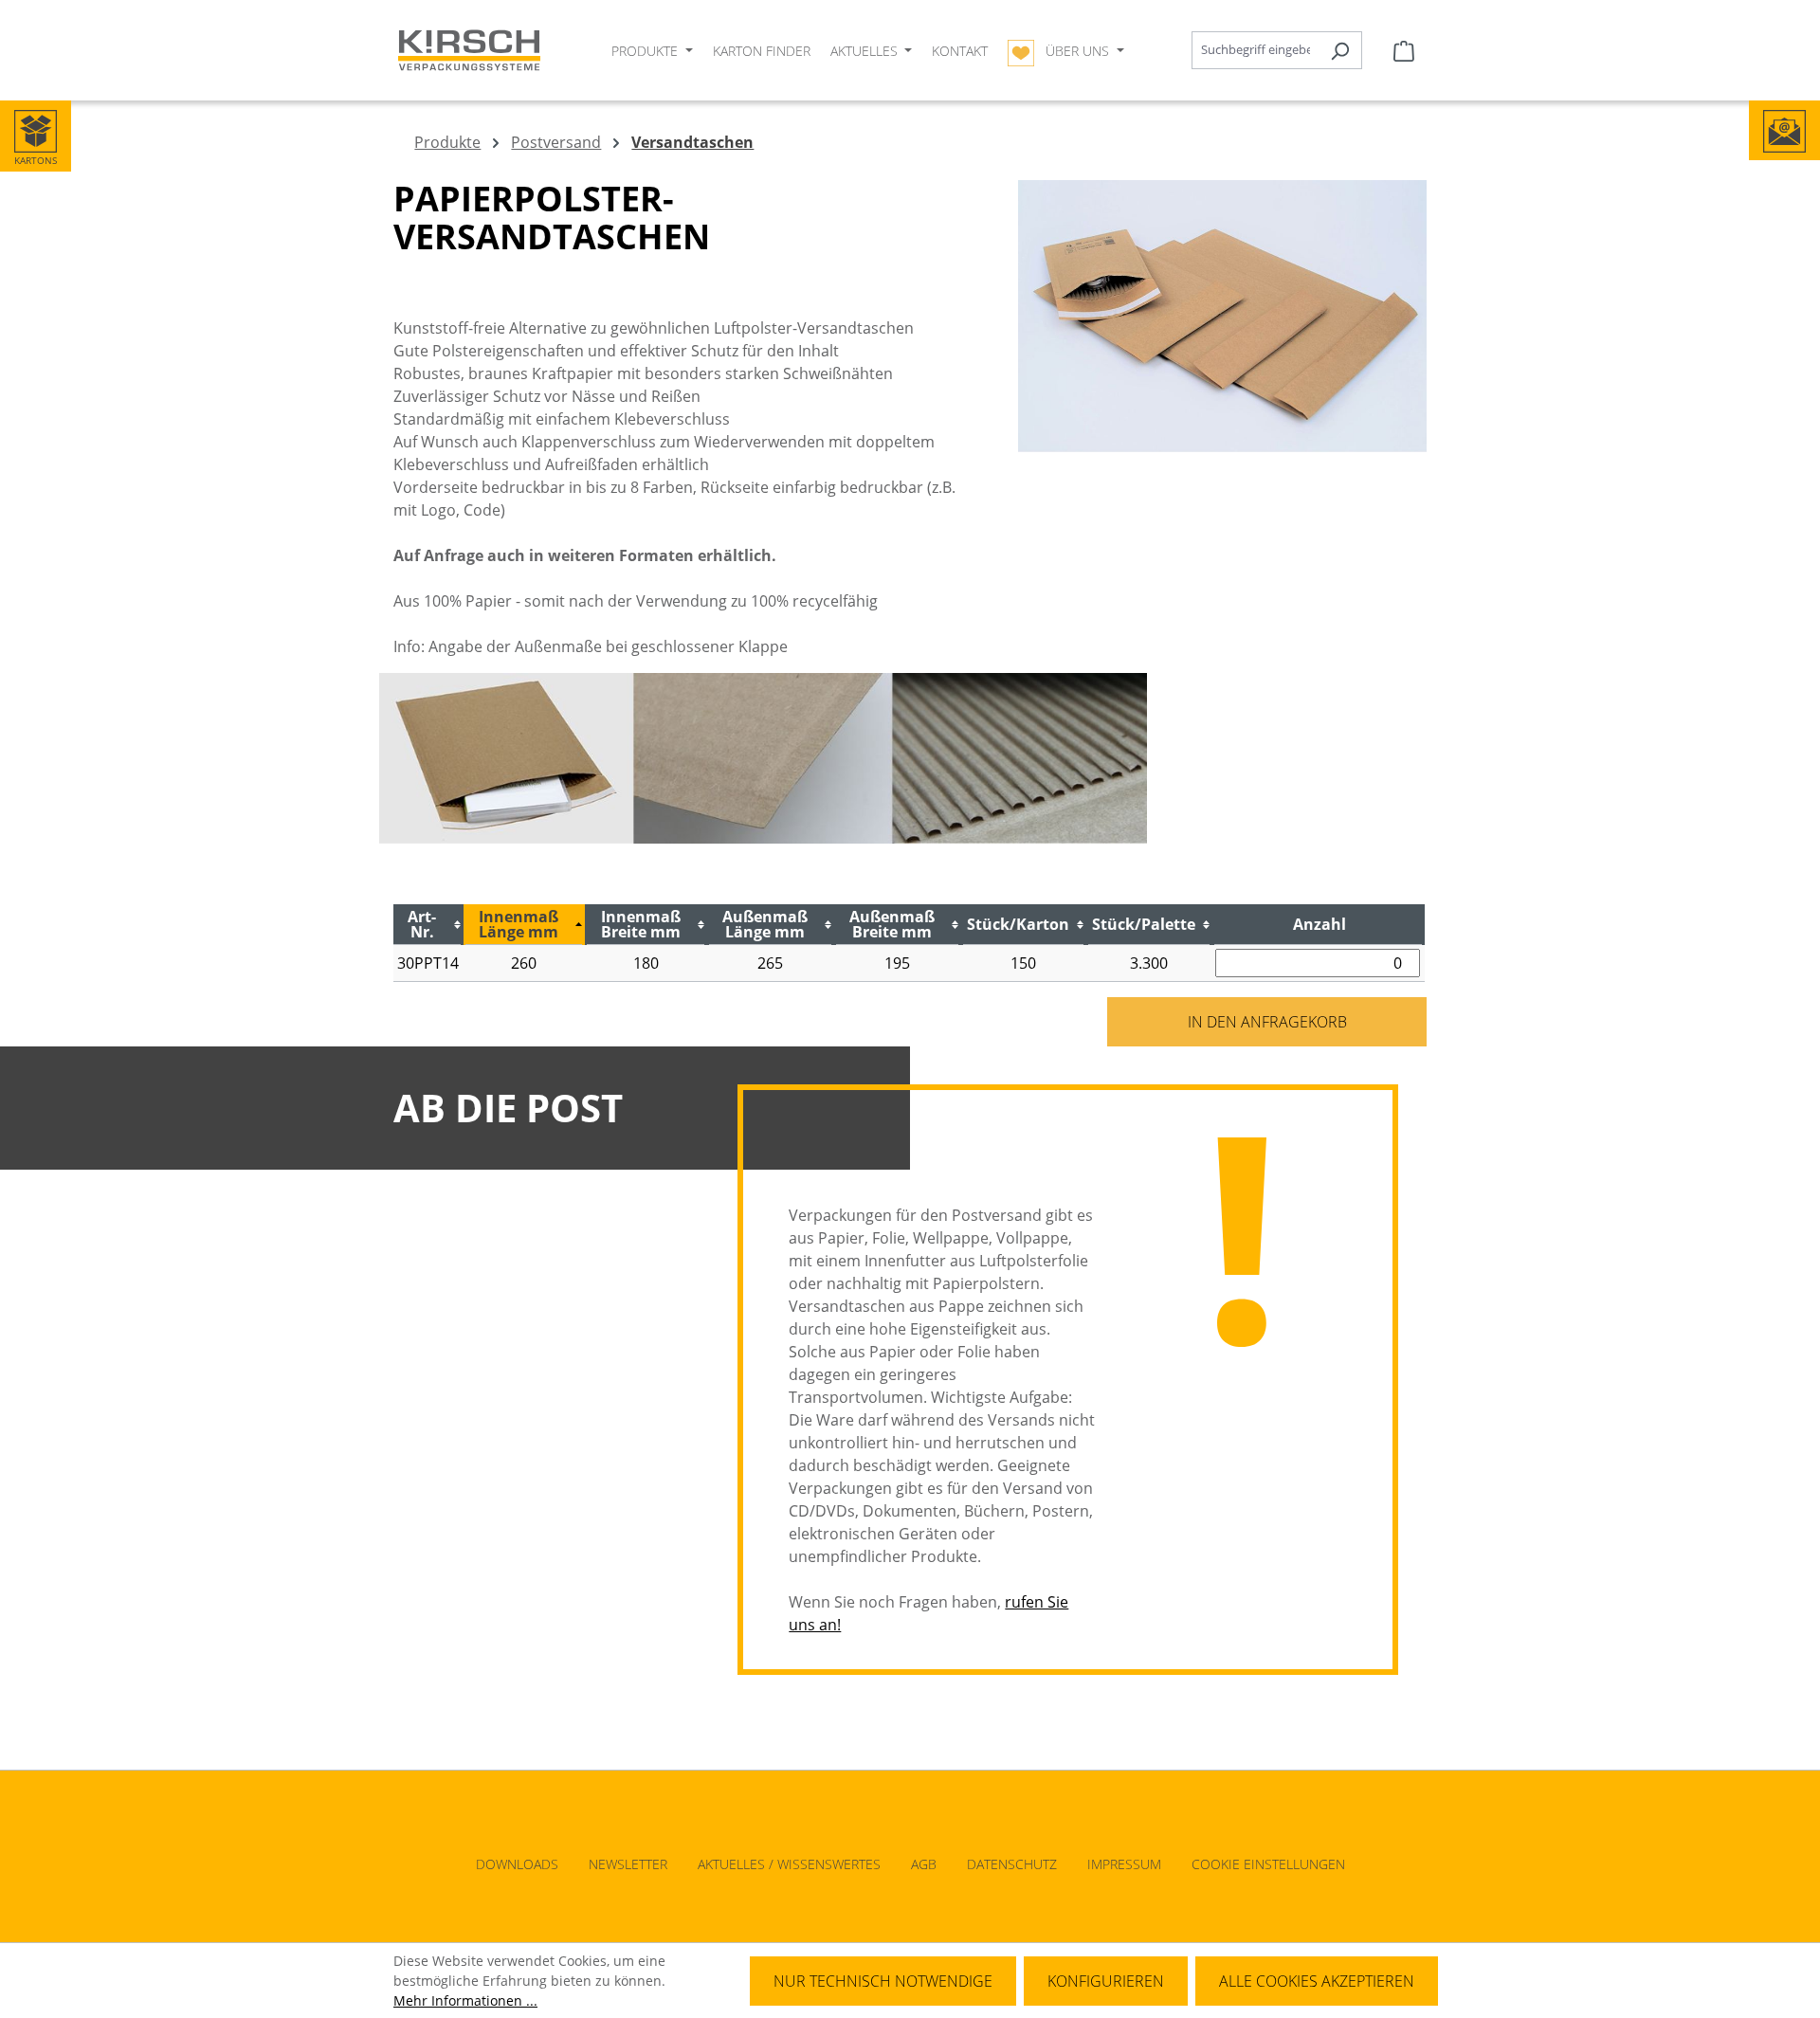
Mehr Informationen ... (465, 2000)
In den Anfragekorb (1267, 1022)
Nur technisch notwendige (883, 1981)
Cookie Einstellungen (1268, 1864)
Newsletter (628, 1864)
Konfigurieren (1106, 1981)
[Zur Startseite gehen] (469, 51)
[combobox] (1255, 50)
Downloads (517, 1864)
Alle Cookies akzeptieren (1317, 1981)
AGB (924, 1864)
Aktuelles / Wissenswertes (789, 1864)
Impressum (1124, 1864)
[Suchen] (1340, 50)
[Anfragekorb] (1404, 50)
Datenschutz (1012, 1864)
